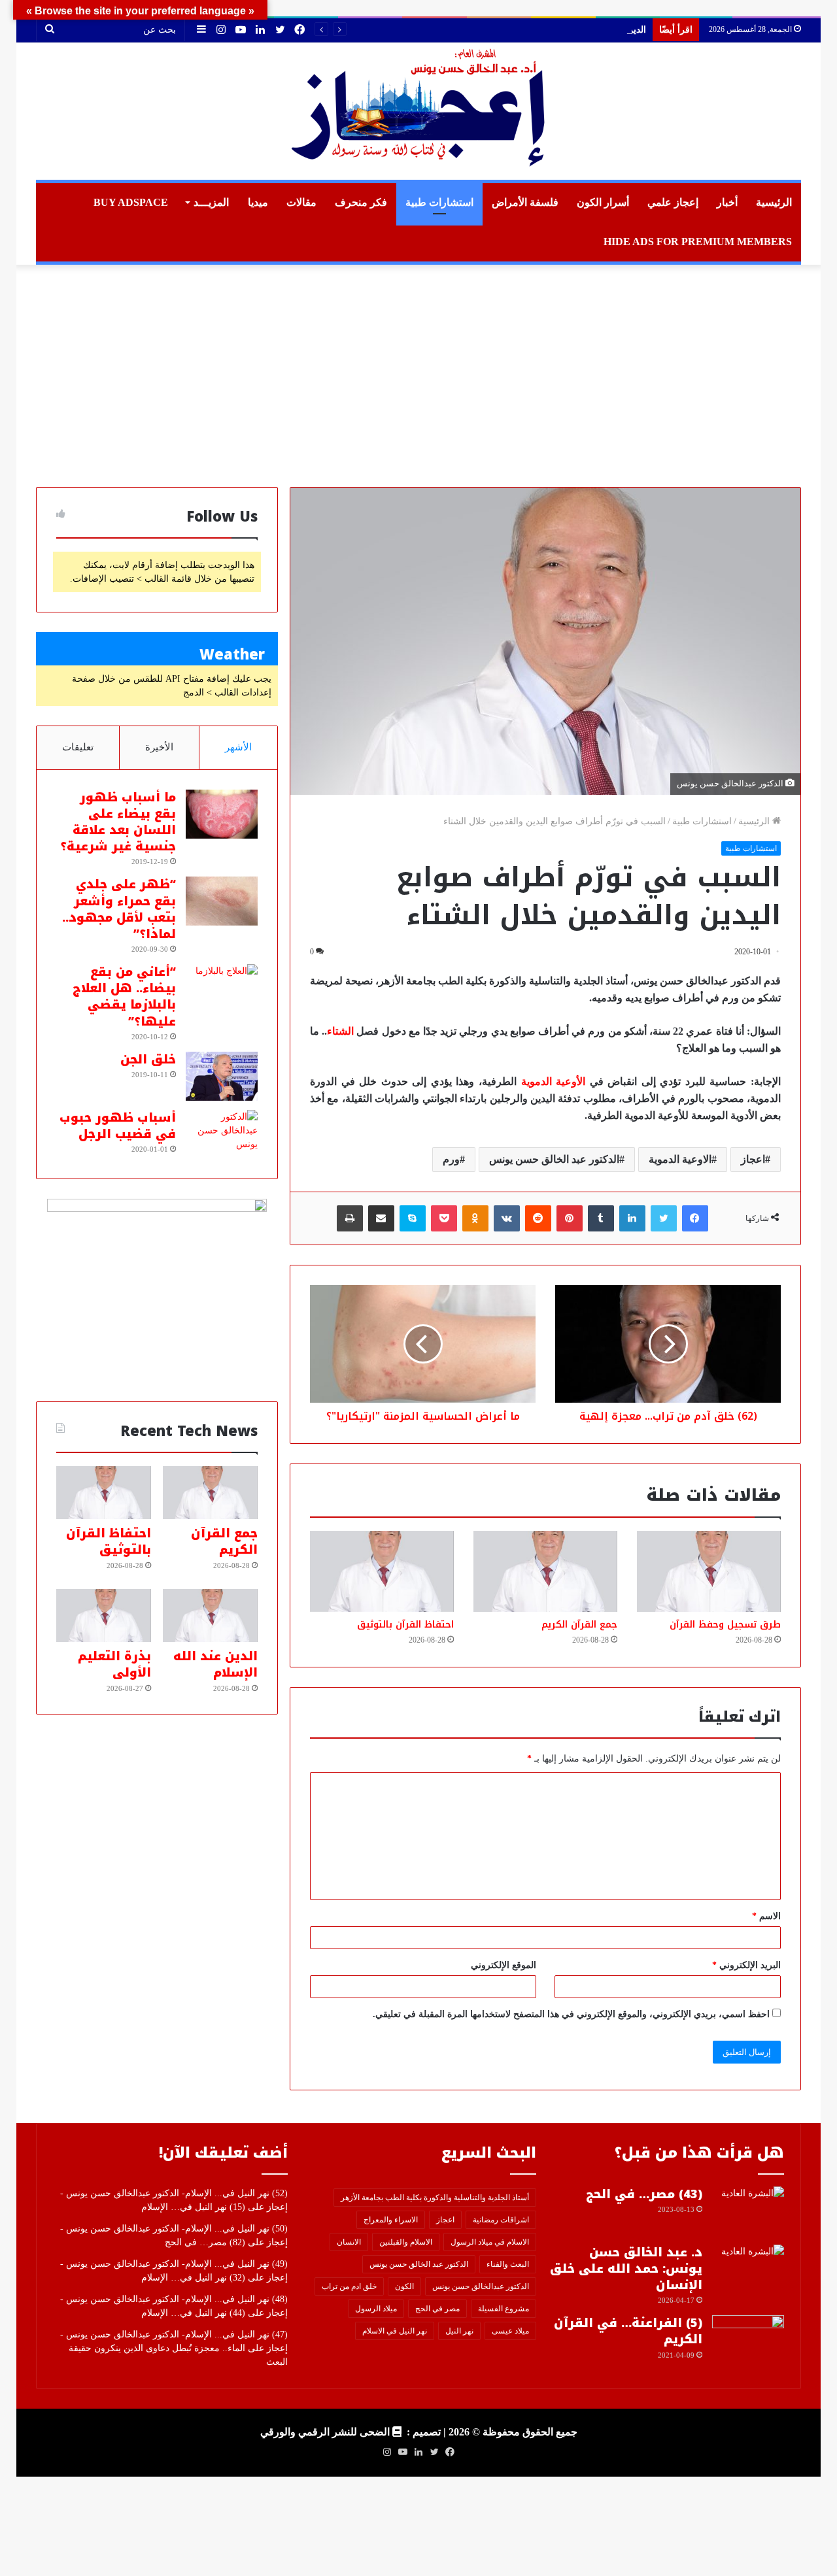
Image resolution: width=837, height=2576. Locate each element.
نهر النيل (459, 2331)
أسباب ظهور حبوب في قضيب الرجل (118, 1126)
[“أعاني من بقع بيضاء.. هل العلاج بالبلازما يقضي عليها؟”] (222, 989)
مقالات (301, 202)
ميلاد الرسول (376, 2309)
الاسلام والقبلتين (406, 2242)
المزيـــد (211, 202)
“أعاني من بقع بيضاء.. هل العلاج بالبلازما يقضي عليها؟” (124, 997)
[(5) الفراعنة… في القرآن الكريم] (748, 2340)
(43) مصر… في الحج (644, 2194)
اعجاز (753, 1159)
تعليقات (78, 747)
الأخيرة (159, 747)
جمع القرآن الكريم (579, 1625)
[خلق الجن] (222, 1076)
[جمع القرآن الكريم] (545, 1571)
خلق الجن (148, 1060)
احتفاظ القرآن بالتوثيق (405, 1625)
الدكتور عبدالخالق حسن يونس (481, 2286)
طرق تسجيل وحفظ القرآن (725, 1625)
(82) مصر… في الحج (205, 2242)
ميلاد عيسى (510, 2331)
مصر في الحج (437, 2309)
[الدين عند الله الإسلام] (210, 1616)
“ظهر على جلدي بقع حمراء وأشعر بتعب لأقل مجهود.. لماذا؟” (119, 909)
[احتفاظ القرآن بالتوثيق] (382, 1571)
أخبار (727, 202)
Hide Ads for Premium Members (698, 242)
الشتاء (340, 1031)
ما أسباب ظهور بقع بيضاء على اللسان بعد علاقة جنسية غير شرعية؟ (118, 822)
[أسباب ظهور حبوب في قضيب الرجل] (222, 1134)
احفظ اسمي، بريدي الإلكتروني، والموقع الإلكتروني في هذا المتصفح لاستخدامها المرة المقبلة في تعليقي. (571, 2014)
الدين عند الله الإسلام (606, 30)
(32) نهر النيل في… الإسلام (193, 2278)
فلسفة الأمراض (525, 202)
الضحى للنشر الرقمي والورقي (325, 2432)
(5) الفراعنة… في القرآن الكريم (628, 2331)
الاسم (766, 1916)
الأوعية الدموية (554, 1081)
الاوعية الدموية (680, 1159)
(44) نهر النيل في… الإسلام (193, 2313)
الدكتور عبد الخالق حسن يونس (554, 1159)
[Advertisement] (418, 376)
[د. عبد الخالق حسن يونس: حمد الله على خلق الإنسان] (748, 2269)
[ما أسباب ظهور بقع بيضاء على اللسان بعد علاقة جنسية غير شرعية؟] (222, 814)
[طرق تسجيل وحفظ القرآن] (709, 1571)
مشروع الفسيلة (504, 2309)
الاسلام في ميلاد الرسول (490, 2242)
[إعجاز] (418, 111)
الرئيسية (774, 202)
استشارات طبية (439, 202)
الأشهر (238, 747)
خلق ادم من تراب (349, 2286)
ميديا (258, 202)
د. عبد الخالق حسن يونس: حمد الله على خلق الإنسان (626, 2269)
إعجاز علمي (673, 202)
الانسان (349, 2242)
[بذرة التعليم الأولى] (104, 1616)
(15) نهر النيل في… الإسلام (193, 2207)
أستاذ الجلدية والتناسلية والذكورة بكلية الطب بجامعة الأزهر (435, 2198)
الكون (404, 2286)
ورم (451, 1159)
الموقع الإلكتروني (504, 1965)
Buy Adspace (131, 202)
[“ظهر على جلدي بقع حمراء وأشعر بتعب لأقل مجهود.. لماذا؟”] (222, 901)
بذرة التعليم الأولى (114, 1664)
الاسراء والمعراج (391, 2220)
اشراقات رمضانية (501, 2220)
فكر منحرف (361, 202)
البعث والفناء (508, 2264)
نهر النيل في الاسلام (395, 2331)
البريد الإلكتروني (746, 1965)
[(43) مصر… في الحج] (748, 2211)
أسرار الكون (603, 202)
